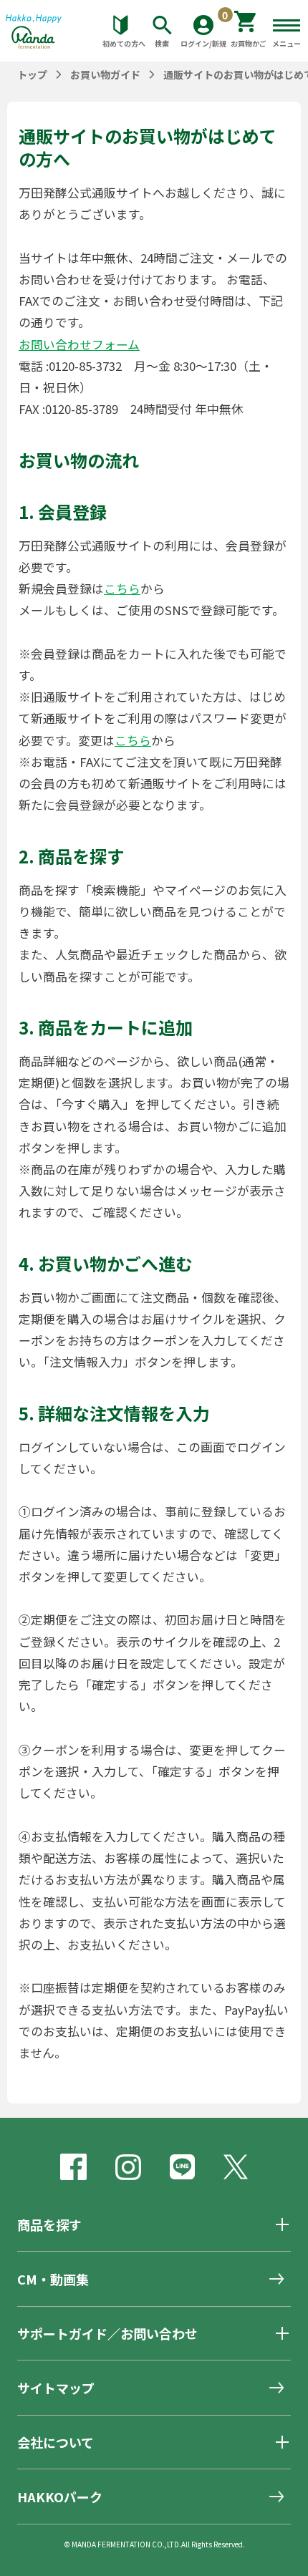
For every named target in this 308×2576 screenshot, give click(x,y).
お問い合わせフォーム (79, 344)
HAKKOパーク (60, 2497)
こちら (122, 589)
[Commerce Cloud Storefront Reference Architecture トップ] (34, 37)
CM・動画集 (53, 2279)
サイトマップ (56, 2388)
